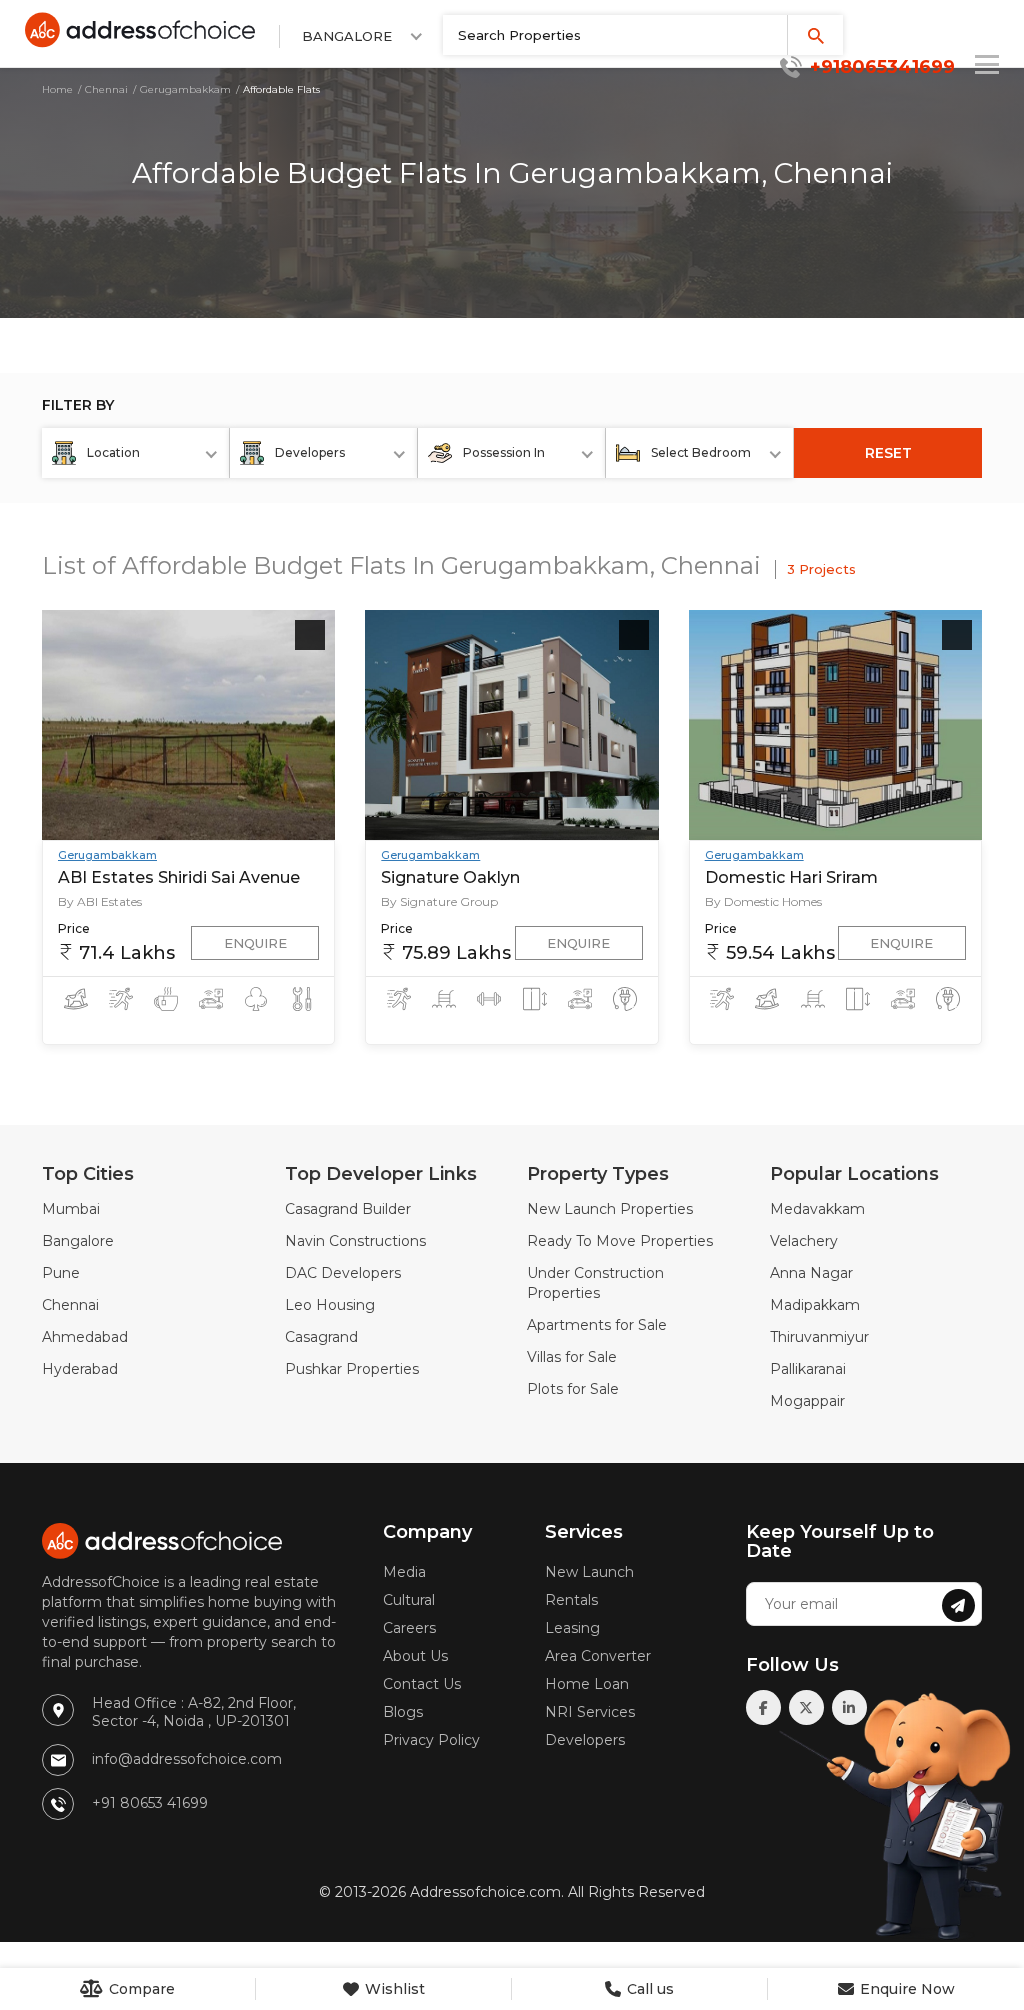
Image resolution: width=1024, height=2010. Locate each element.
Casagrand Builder (348, 1209)
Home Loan (587, 1684)
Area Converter (598, 1656)
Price (74, 928)
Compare (140, 1989)
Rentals (571, 1600)
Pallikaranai (808, 1369)
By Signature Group (439, 901)
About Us (415, 1656)
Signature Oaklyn (450, 877)
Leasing (572, 1628)
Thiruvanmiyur (819, 1337)
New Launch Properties (610, 1209)
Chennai (106, 89)
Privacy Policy (431, 1740)
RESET (888, 453)
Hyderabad (80, 1369)
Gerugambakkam (185, 89)
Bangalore (78, 1241)
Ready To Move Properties (620, 1241)
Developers (585, 1740)
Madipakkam (815, 1305)
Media (404, 1572)
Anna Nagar (811, 1273)
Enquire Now (905, 1989)
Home (57, 89)
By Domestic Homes (763, 901)
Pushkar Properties (352, 1369)
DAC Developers (343, 1273)
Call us (648, 1989)
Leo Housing (330, 1305)
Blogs (403, 1712)
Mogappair (807, 1401)
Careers (409, 1628)
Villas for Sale (572, 1357)
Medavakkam (817, 1209)
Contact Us (422, 1684)
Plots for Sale (573, 1389)
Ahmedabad (85, 1337)
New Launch (589, 1572)
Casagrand (321, 1337)
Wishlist (393, 1989)
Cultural (409, 1600)
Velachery (804, 1241)
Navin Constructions (355, 1241)
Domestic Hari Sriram (791, 877)
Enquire (255, 943)
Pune (61, 1273)
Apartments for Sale (597, 1325)
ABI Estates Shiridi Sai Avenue (179, 877)
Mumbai (71, 1209)
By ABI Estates (100, 901)
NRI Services (590, 1712)
